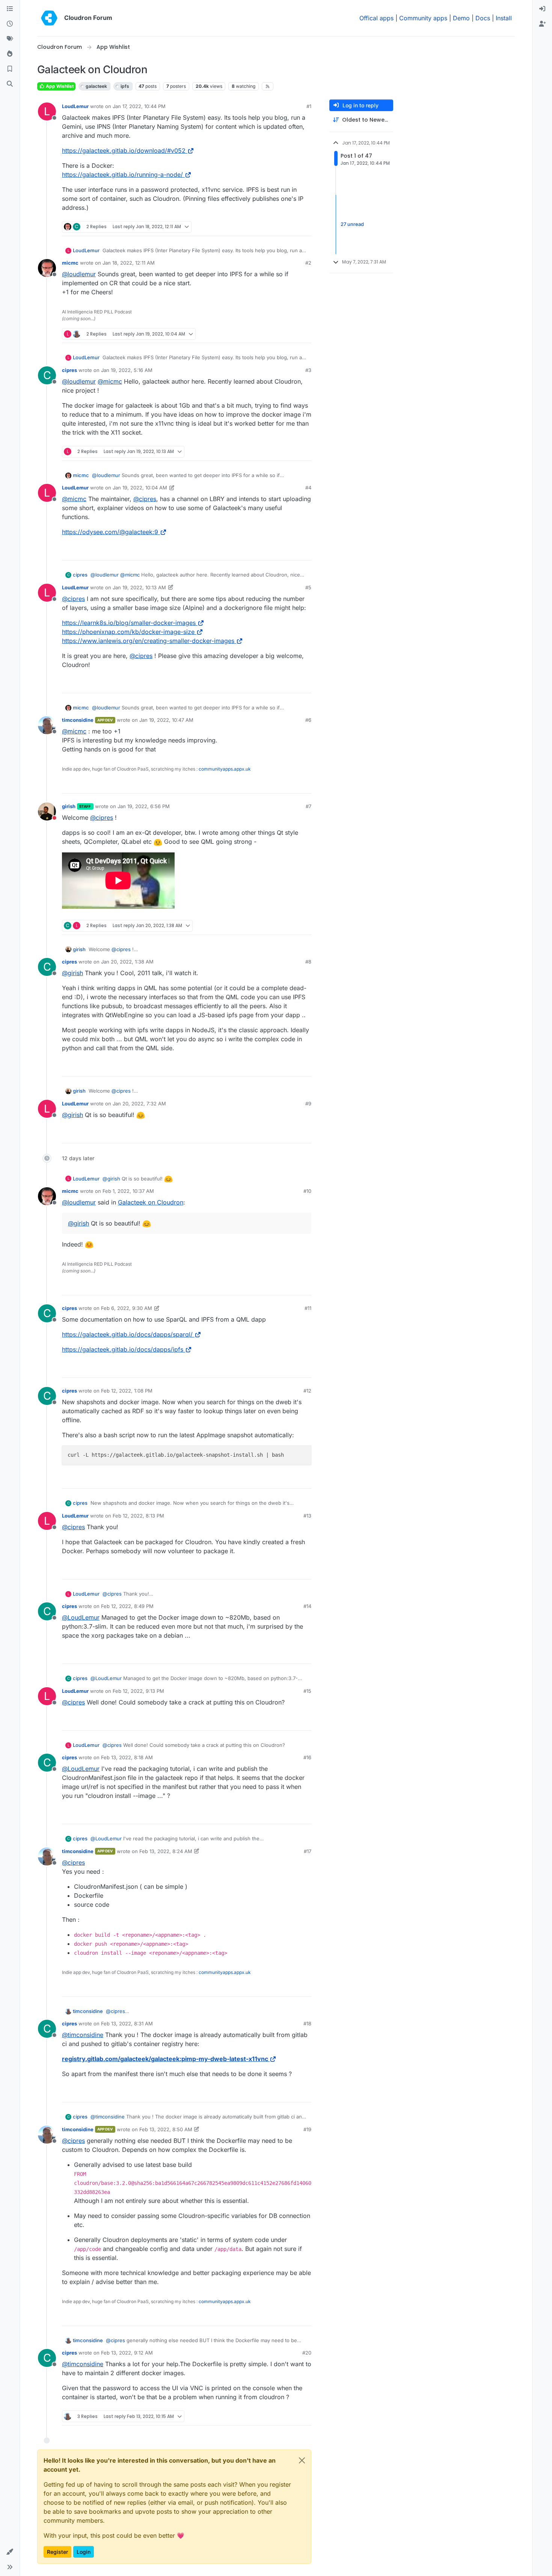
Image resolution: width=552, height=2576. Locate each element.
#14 (307, 1606)
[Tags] (10, 39)
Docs (483, 18)
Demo (461, 18)
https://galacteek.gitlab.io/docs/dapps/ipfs (123, 1349)
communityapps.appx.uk (225, 769)
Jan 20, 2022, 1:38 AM (127, 962)
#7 (308, 806)
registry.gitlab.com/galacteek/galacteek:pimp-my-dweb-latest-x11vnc (165, 2059)
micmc (70, 263)
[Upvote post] (293, 227)
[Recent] (10, 24)
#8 (308, 962)
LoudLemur (75, 106)
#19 (307, 2129)
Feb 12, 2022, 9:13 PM (138, 1691)
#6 (308, 720)
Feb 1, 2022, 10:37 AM (128, 1191)
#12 (307, 1391)
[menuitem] (542, 9)
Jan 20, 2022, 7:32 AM (139, 1104)
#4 (308, 488)
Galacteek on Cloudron (151, 1202)
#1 (309, 106)
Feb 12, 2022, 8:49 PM (127, 1606)
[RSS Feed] (268, 86)
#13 (307, 1516)
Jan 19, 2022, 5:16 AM (127, 370)
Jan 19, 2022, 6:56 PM (144, 806)
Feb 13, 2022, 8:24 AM (166, 1851)
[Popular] (10, 54)
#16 (307, 1757)
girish (69, 806)
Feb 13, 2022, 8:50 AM (166, 2129)
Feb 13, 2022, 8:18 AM (127, 1757)
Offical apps (376, 18)
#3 (308, 370)
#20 (307, 2353)
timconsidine (78, 720)
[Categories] (10, 9)
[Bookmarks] (10, 69)
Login (84, 2552)
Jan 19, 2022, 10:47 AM (166, 720)
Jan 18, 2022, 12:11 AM (129, 263)
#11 (308, 1308)
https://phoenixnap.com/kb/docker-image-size (128, 632)
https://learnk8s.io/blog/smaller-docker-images (129, 623)
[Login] (542, 9)
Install (504, 18)
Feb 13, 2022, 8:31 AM (127, 2023)
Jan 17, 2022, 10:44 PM (139, 106)
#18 (307, 2023)
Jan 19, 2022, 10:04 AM (140, 488)
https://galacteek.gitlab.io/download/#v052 (124, 151)
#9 (308, 1104)
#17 (308, 1851)
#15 (307, 1691)
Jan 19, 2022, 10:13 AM (139, 587)
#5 (308, 587)
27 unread (352, 224)
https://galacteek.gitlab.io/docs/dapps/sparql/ (127, 1334)
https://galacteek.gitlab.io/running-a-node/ (122, 175)
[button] (10, 2552)
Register (57, 2552)
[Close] (302, 2460)
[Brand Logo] (49, 18)
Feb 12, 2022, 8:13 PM (138, 1516)
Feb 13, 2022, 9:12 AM (127, 2353)
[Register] (542, 24)
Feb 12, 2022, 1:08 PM (127, 1391)
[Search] (10, 84)
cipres (69, 370)
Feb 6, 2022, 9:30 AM (127, 1308)
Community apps (423, 18)
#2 (308, 263)
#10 (307, 1191)
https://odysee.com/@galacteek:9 (110, 532)
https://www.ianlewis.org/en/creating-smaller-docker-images (148, 641)
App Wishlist (59, 86)
